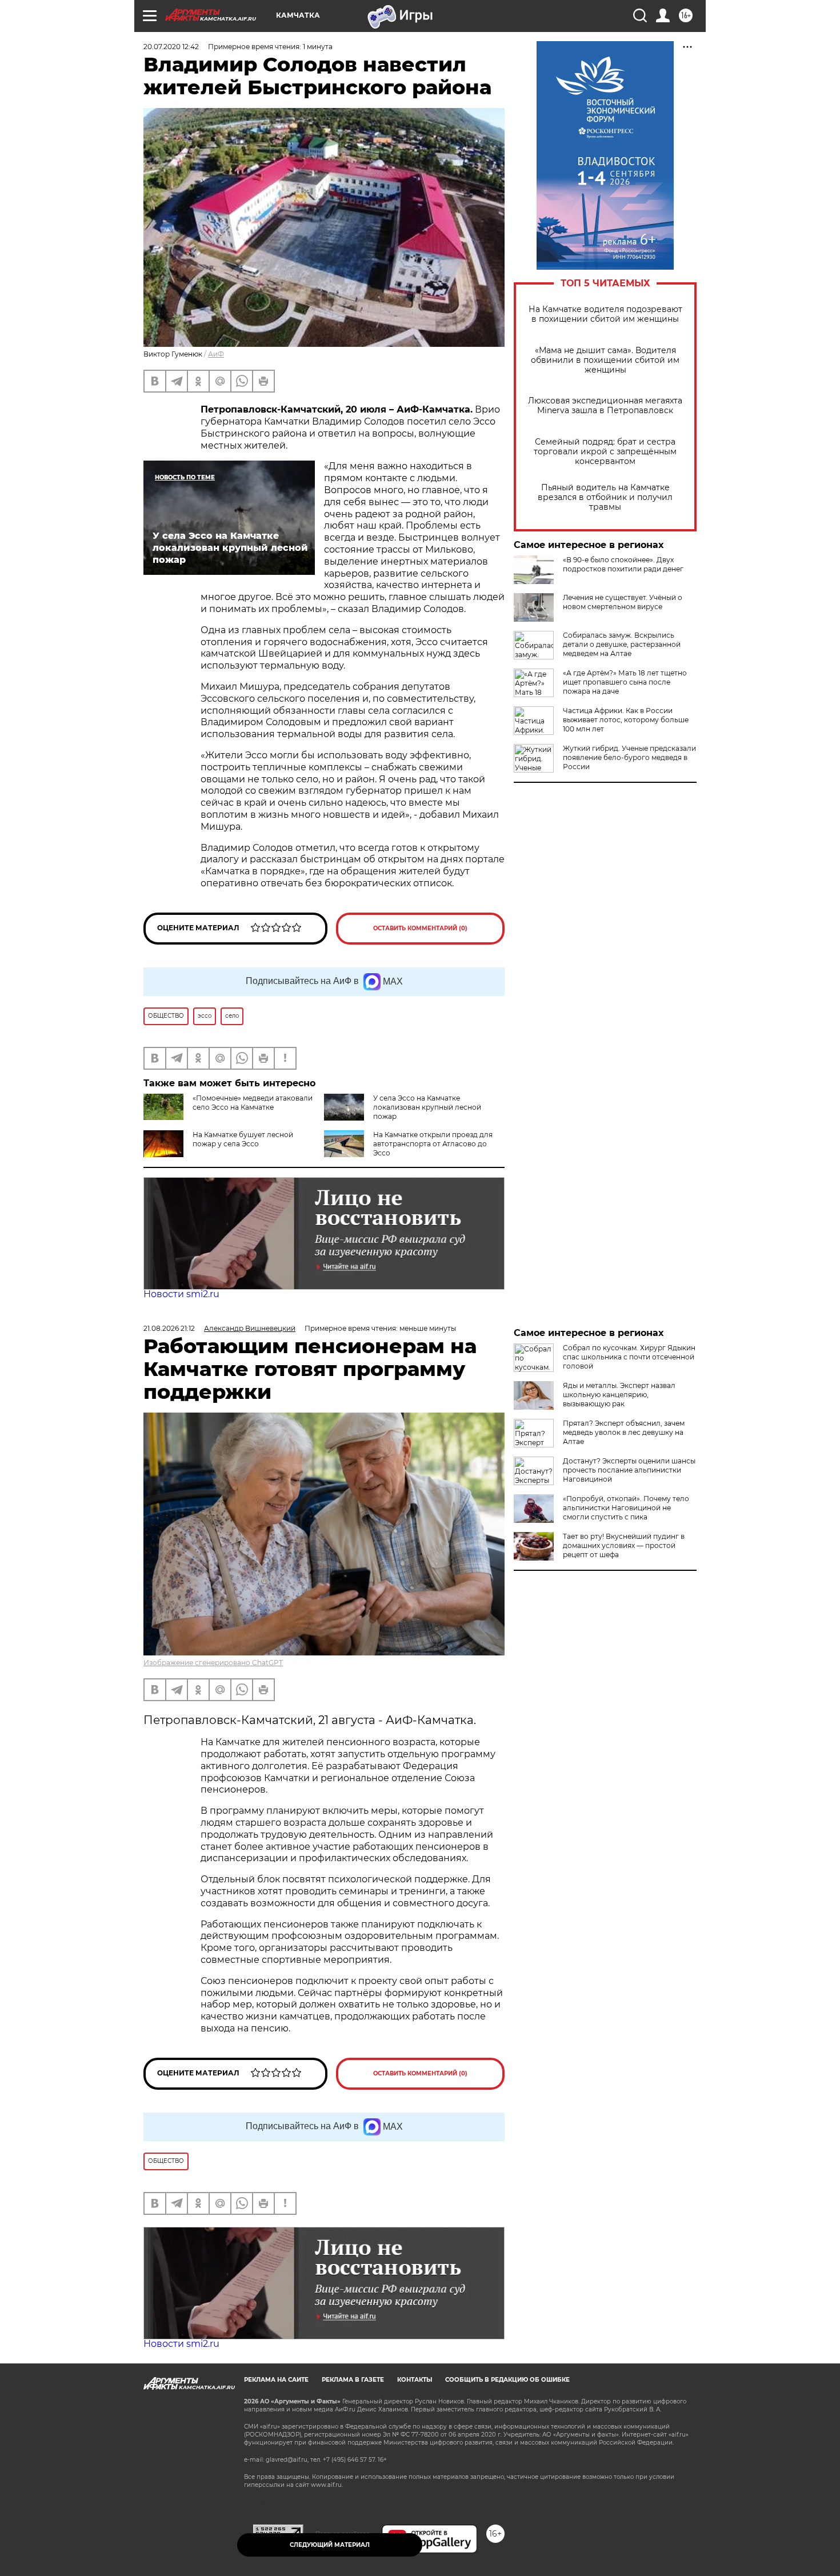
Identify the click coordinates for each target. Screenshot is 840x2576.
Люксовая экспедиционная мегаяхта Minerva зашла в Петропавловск (605, 406)
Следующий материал (330, 2545)
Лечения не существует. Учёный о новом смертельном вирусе (623, 602)
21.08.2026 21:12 (169, 1328)
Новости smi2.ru (181, 1294)
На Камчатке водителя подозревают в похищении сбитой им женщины (605, 314)
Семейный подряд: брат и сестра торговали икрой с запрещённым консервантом (605, 452)
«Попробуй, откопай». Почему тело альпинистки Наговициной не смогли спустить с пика (626, 1508)
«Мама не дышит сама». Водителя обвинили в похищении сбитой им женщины (605, 360)
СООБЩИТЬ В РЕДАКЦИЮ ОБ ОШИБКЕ (507, 2380)
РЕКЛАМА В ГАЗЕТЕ (353, 2380)
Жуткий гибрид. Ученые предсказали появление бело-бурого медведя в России (629, 757)
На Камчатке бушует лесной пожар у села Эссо (243, 1139)
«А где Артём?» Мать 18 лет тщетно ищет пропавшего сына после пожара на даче (625, 682)
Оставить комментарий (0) (420, 928)
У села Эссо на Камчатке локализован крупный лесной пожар (427, 1107)
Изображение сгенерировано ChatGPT (213, 1663)
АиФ (216, 354)
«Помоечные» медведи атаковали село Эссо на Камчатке (253, 1103)
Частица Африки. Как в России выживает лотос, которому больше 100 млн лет (626, 720)
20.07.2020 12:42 (171, 47)
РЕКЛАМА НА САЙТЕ (276, 2380)
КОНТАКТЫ (415, 2380)
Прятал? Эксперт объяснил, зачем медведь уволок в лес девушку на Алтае (624, 1432)
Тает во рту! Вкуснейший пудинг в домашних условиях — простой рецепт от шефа (624, 1545)
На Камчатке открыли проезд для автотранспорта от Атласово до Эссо (433, 1144)
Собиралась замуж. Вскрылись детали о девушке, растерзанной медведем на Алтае (622, 644)
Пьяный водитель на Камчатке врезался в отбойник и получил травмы (605, 497)
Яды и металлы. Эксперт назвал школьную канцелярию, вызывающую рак (619, 1395)
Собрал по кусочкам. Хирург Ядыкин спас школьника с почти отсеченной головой (629, 1357)
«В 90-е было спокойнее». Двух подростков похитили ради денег (623, 564)
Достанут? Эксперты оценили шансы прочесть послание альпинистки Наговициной (629, 1470)
